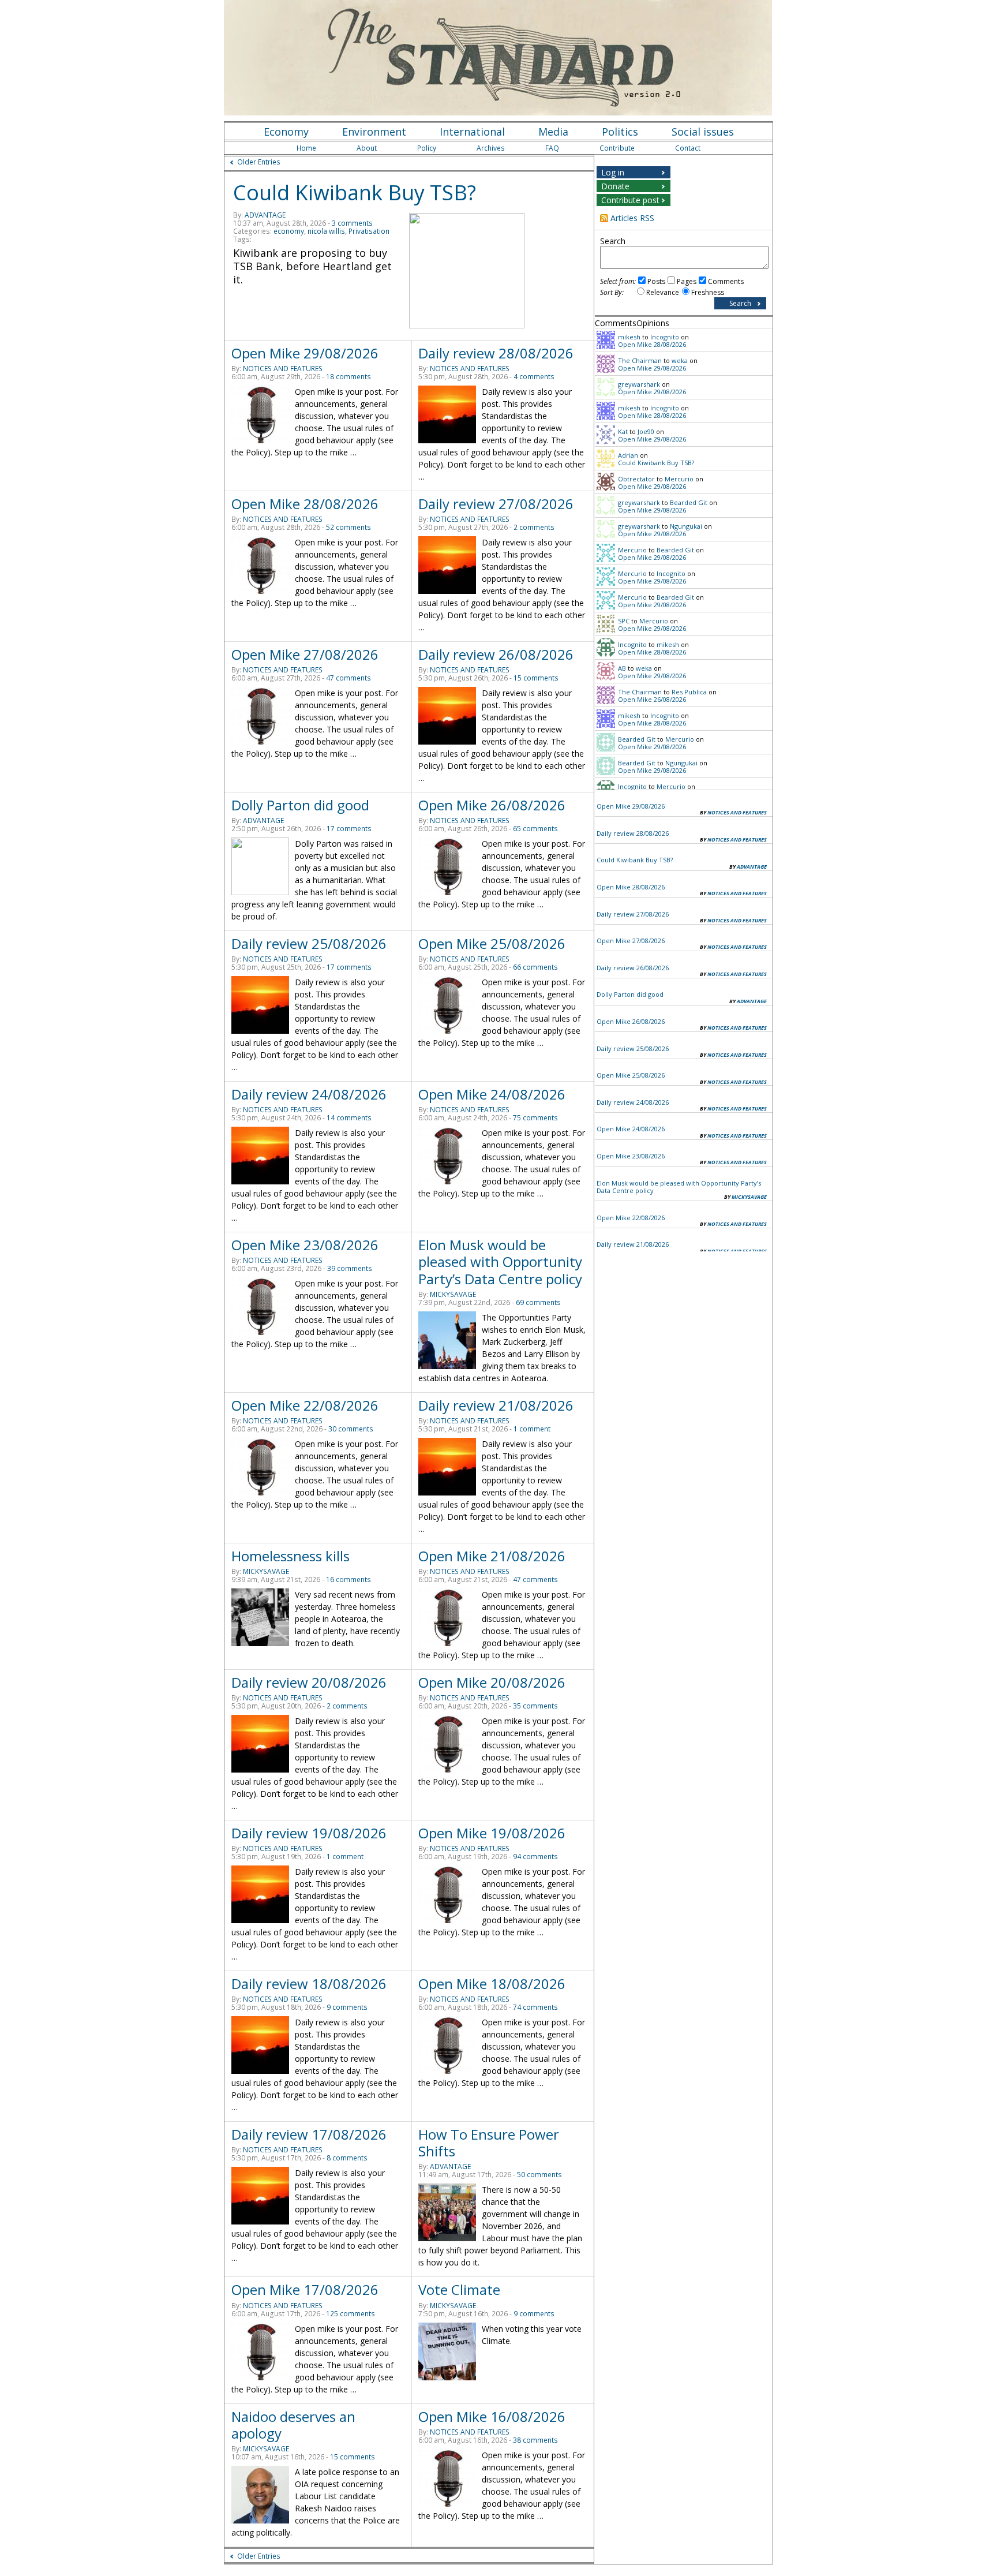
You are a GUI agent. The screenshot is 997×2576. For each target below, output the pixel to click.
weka (680, 360)
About (367, 148)
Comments (726, 281)
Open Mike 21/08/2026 (492, 1556)
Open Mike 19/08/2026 (492, 1833)
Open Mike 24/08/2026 (492, 1094)
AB (622, 668)
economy (289, 231)
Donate (615, 186)
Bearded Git (689, 502)
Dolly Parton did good (300, 805)
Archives (491, 148)
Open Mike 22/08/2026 (305, 1405)
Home (306, 148)
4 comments (534, 377)
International (472, 132)
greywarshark (639, 384)
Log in (613, 172)
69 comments (538, 1302)
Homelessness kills (291, 1556)
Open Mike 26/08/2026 (492, 805)
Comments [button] (616, 323)
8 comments (347, 2158)
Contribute (617, 148)
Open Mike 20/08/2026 (492, 1682)
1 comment (532, 1429)
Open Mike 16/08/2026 (492, 2416)
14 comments (349, 1118)
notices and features (283, 369)
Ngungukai (686, 526)
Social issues (703, 132)
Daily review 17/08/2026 (309, 2134)
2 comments (534, 527)
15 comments (536, 678)
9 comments (347, 2007)
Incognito (665, 337)
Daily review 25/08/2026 (309, 943)
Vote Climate (459, 2289)
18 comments (348, 377)
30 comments (351, 1429)
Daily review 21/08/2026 (496, 1405)
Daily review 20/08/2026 (309, 1682)
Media (553, 132)
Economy (286, 132)
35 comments (535, 1706)
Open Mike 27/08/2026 (305, 654)
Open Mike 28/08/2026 (305, 504)
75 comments (535, 1118)
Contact (688, 148)
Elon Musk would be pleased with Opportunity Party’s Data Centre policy (500, 1261)
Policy (427, 148)
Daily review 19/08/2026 (309, 1833)
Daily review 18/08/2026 (309, 1984)
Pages (687, 281)
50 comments (539, 2175)
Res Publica (689, 692)
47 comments (348, 678)
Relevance (663, 292)
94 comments (535, 1857)
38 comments (535, 2440)
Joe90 (646, 431)
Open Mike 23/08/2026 (305, 1245)
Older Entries (259, 162)
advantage (265, 215)
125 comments (351, 2314)
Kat (623, 431)
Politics (620, 132)
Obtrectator (636, 479)
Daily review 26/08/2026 (496, 654)
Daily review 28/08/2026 (496, 353)
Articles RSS (632, 218)
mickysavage (453, 1294)
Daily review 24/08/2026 (309, 1094)
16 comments (348, 1579)
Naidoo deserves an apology (293, 2425)
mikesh (629, 337)
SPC (624, 621)
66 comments (535, 967)
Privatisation (369, 231)
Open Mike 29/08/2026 (305, 353)
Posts (656, 281)
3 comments (352, 223)
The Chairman (640, 360)
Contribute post (630, 200)
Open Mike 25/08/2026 (492, 943)
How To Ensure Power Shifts (489, 2143)
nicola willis (326, 231)
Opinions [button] (653, 323)
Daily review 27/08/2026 (496, 504)
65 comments (535, 829)
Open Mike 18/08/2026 (492, 1984)
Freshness (708, 292)
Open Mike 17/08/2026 (305, 2289)
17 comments (349, 829)
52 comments (348, 527)
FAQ (552, 148)
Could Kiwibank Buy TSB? (355, 192)
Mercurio (679, 479)
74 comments (535, 2007)
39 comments (350, 1268)
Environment (374, 132)
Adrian (628, 455)
